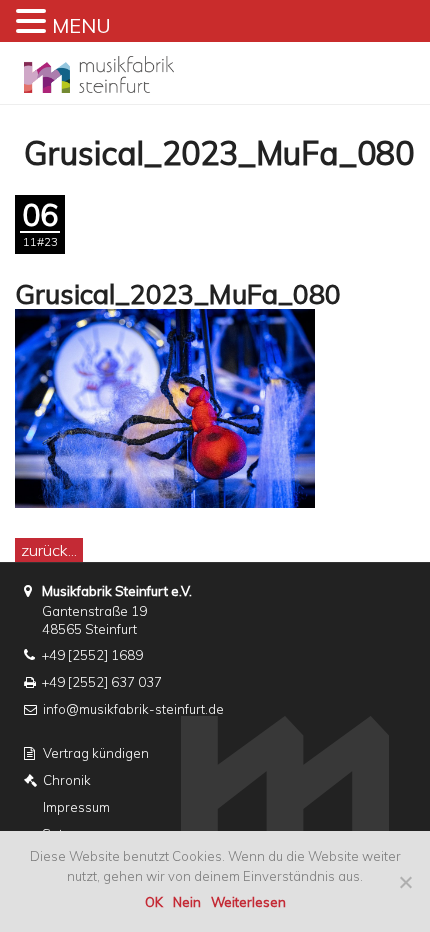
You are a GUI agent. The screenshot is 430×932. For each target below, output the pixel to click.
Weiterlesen (248, 902)
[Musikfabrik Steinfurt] (99, 68)
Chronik (67, 780)
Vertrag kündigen (96, 753)
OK (154, 902)
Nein (187, 902)
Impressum (76, 807)
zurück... (49, 550)
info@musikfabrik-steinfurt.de (133, 709)
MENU (81, 25)
